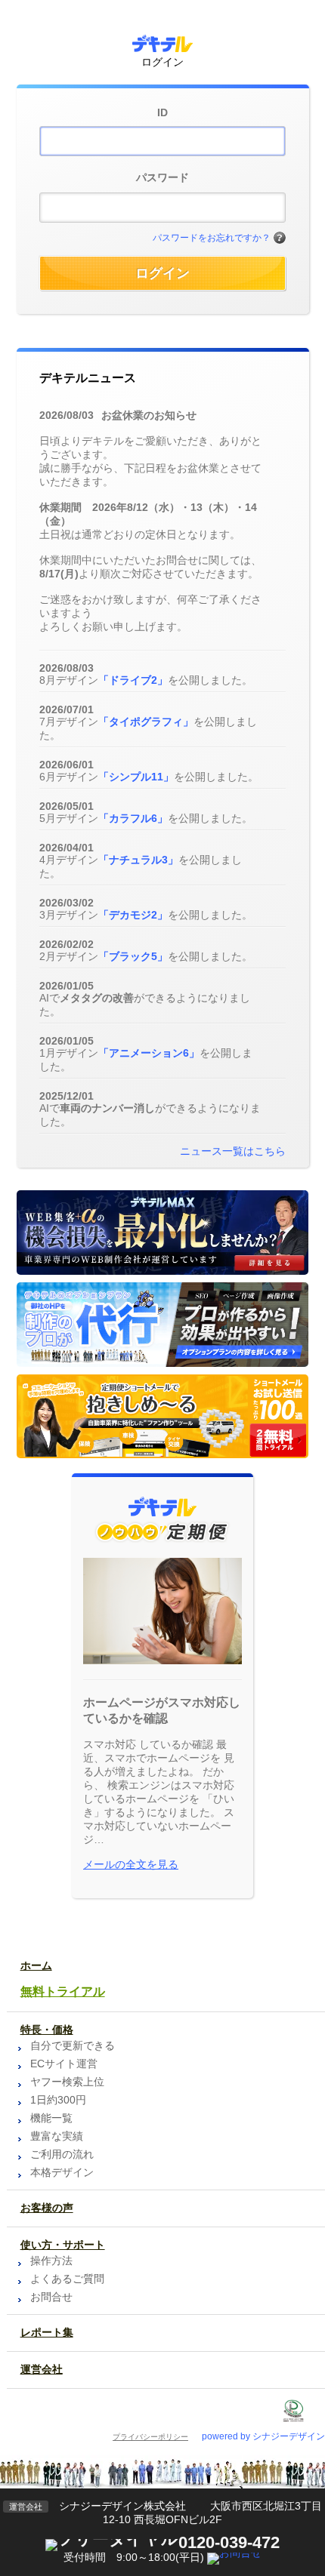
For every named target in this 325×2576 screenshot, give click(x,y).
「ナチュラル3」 (138, 860)
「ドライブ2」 (133, 680)
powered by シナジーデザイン (263, 2436)
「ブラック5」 (133, 956)
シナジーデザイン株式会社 (122, 2506)
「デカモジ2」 (133, 915)
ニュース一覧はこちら (233, 1151)
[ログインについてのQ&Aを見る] (280, 239)
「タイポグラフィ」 (146, 722)
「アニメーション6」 (149, 1053)
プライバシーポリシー (150, 2437)
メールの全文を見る (131, 1864)
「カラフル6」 (133, 818)
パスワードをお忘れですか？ (212, 238)
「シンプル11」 (136, 777)
